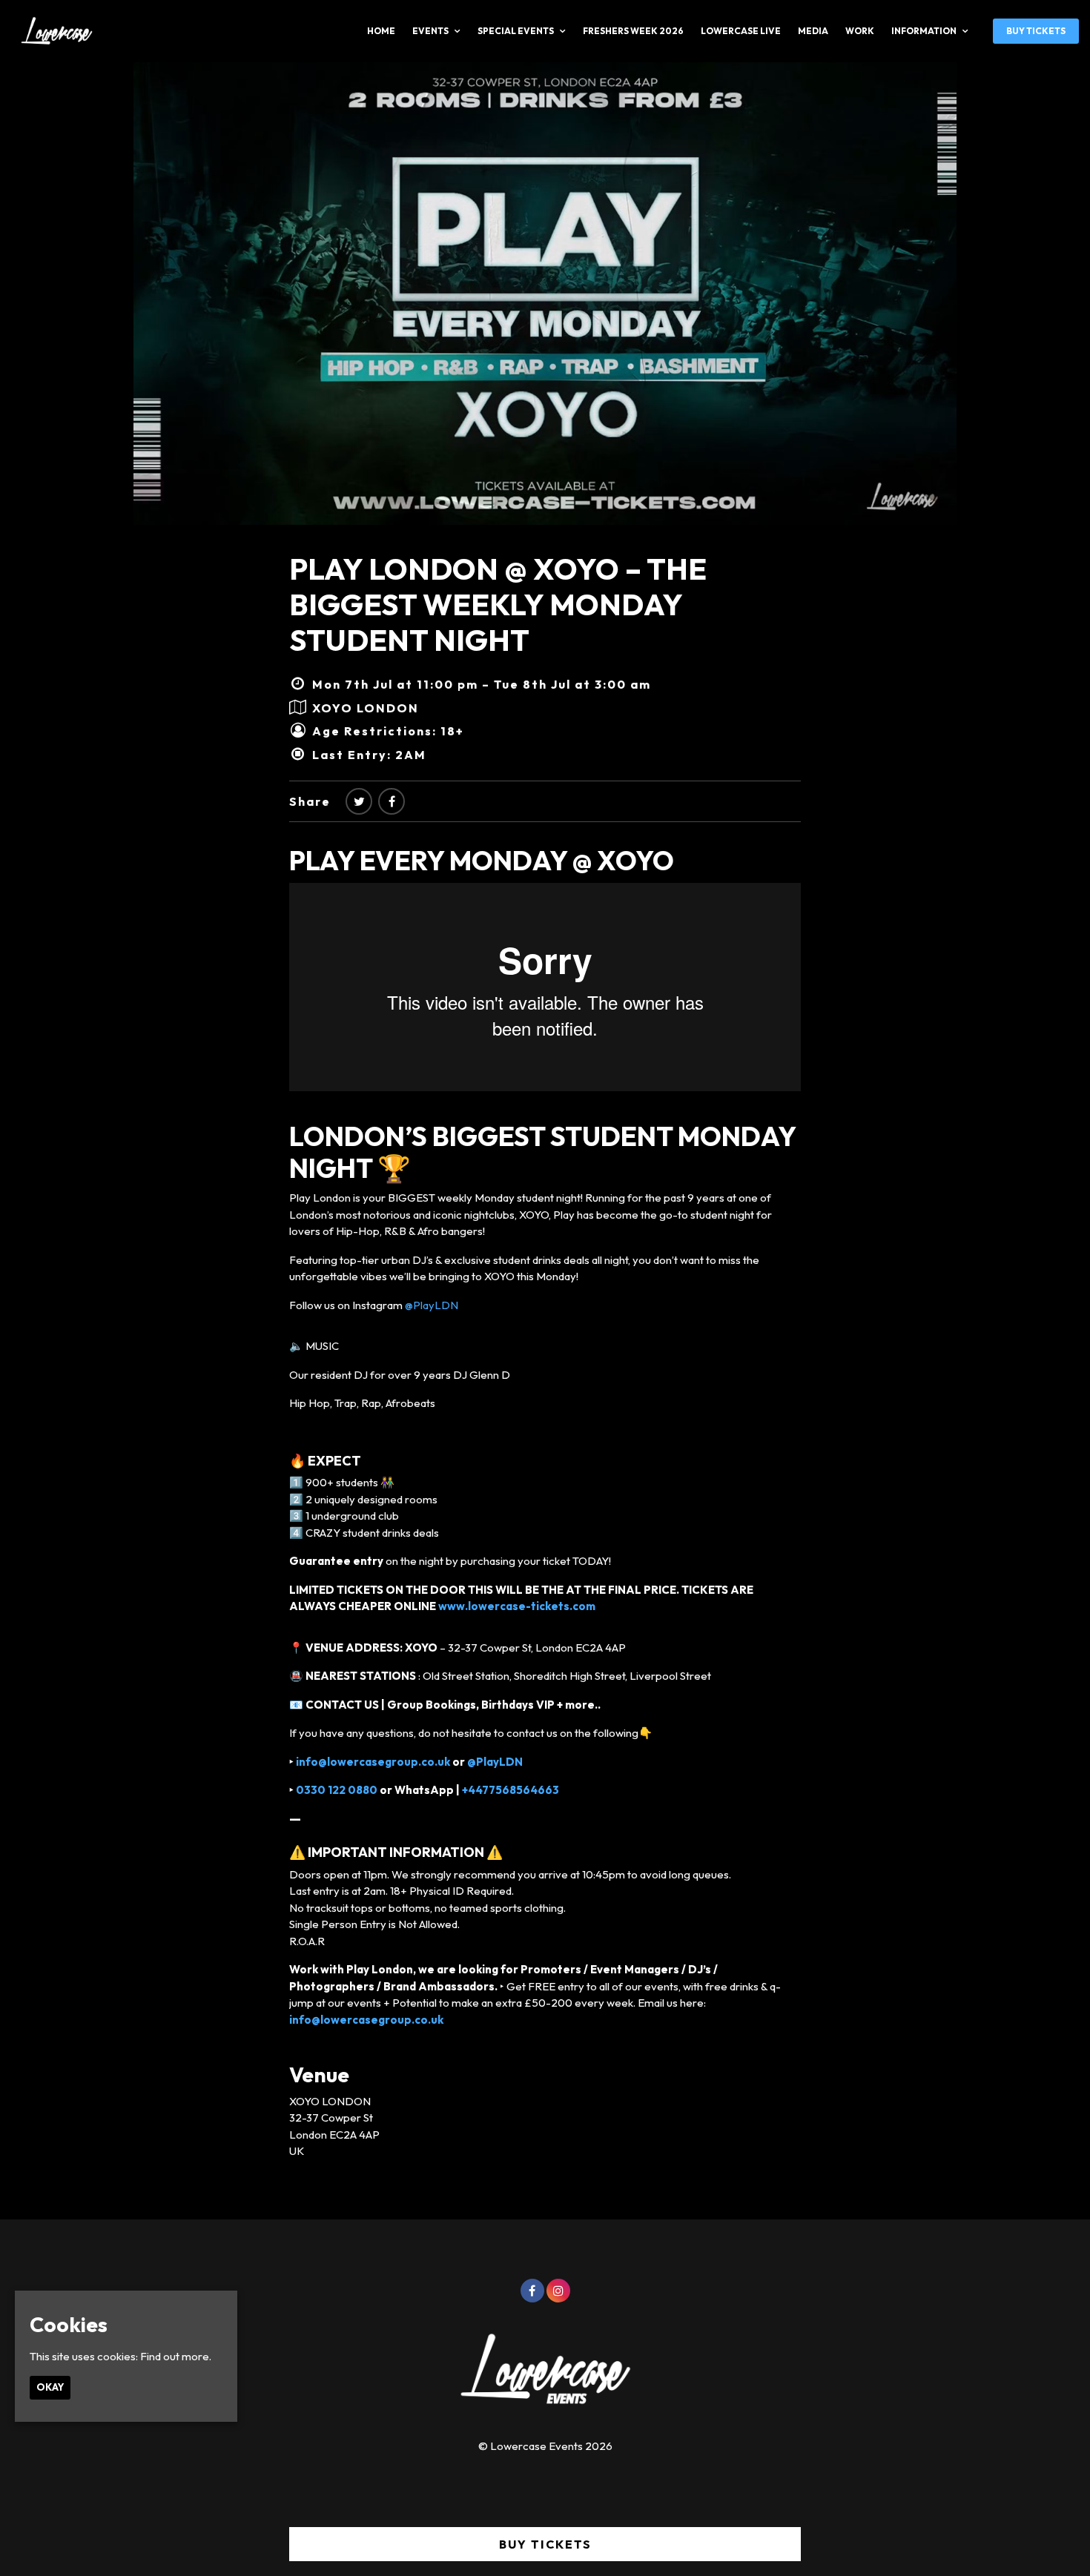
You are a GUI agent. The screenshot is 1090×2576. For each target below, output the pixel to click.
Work (860, 31)
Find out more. (176, 2356)
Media (813, 31)
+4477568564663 (511, 1790)
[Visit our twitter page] (359, 801)
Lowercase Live (741, 31)
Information (924, 31)
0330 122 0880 (337, 1790)
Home (381, 31)
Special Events (516, 31)
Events (430, 31)
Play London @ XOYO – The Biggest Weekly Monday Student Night (498, 604)
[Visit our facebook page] (392, 801)
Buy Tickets (1036, 31)
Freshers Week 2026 (633, 31)
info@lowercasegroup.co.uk (372, 1762)
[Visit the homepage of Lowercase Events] (52, 31)
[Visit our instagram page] (558, 2291)
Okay (50, 2387)
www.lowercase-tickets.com (517, 1606)
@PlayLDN (432, 1305)
